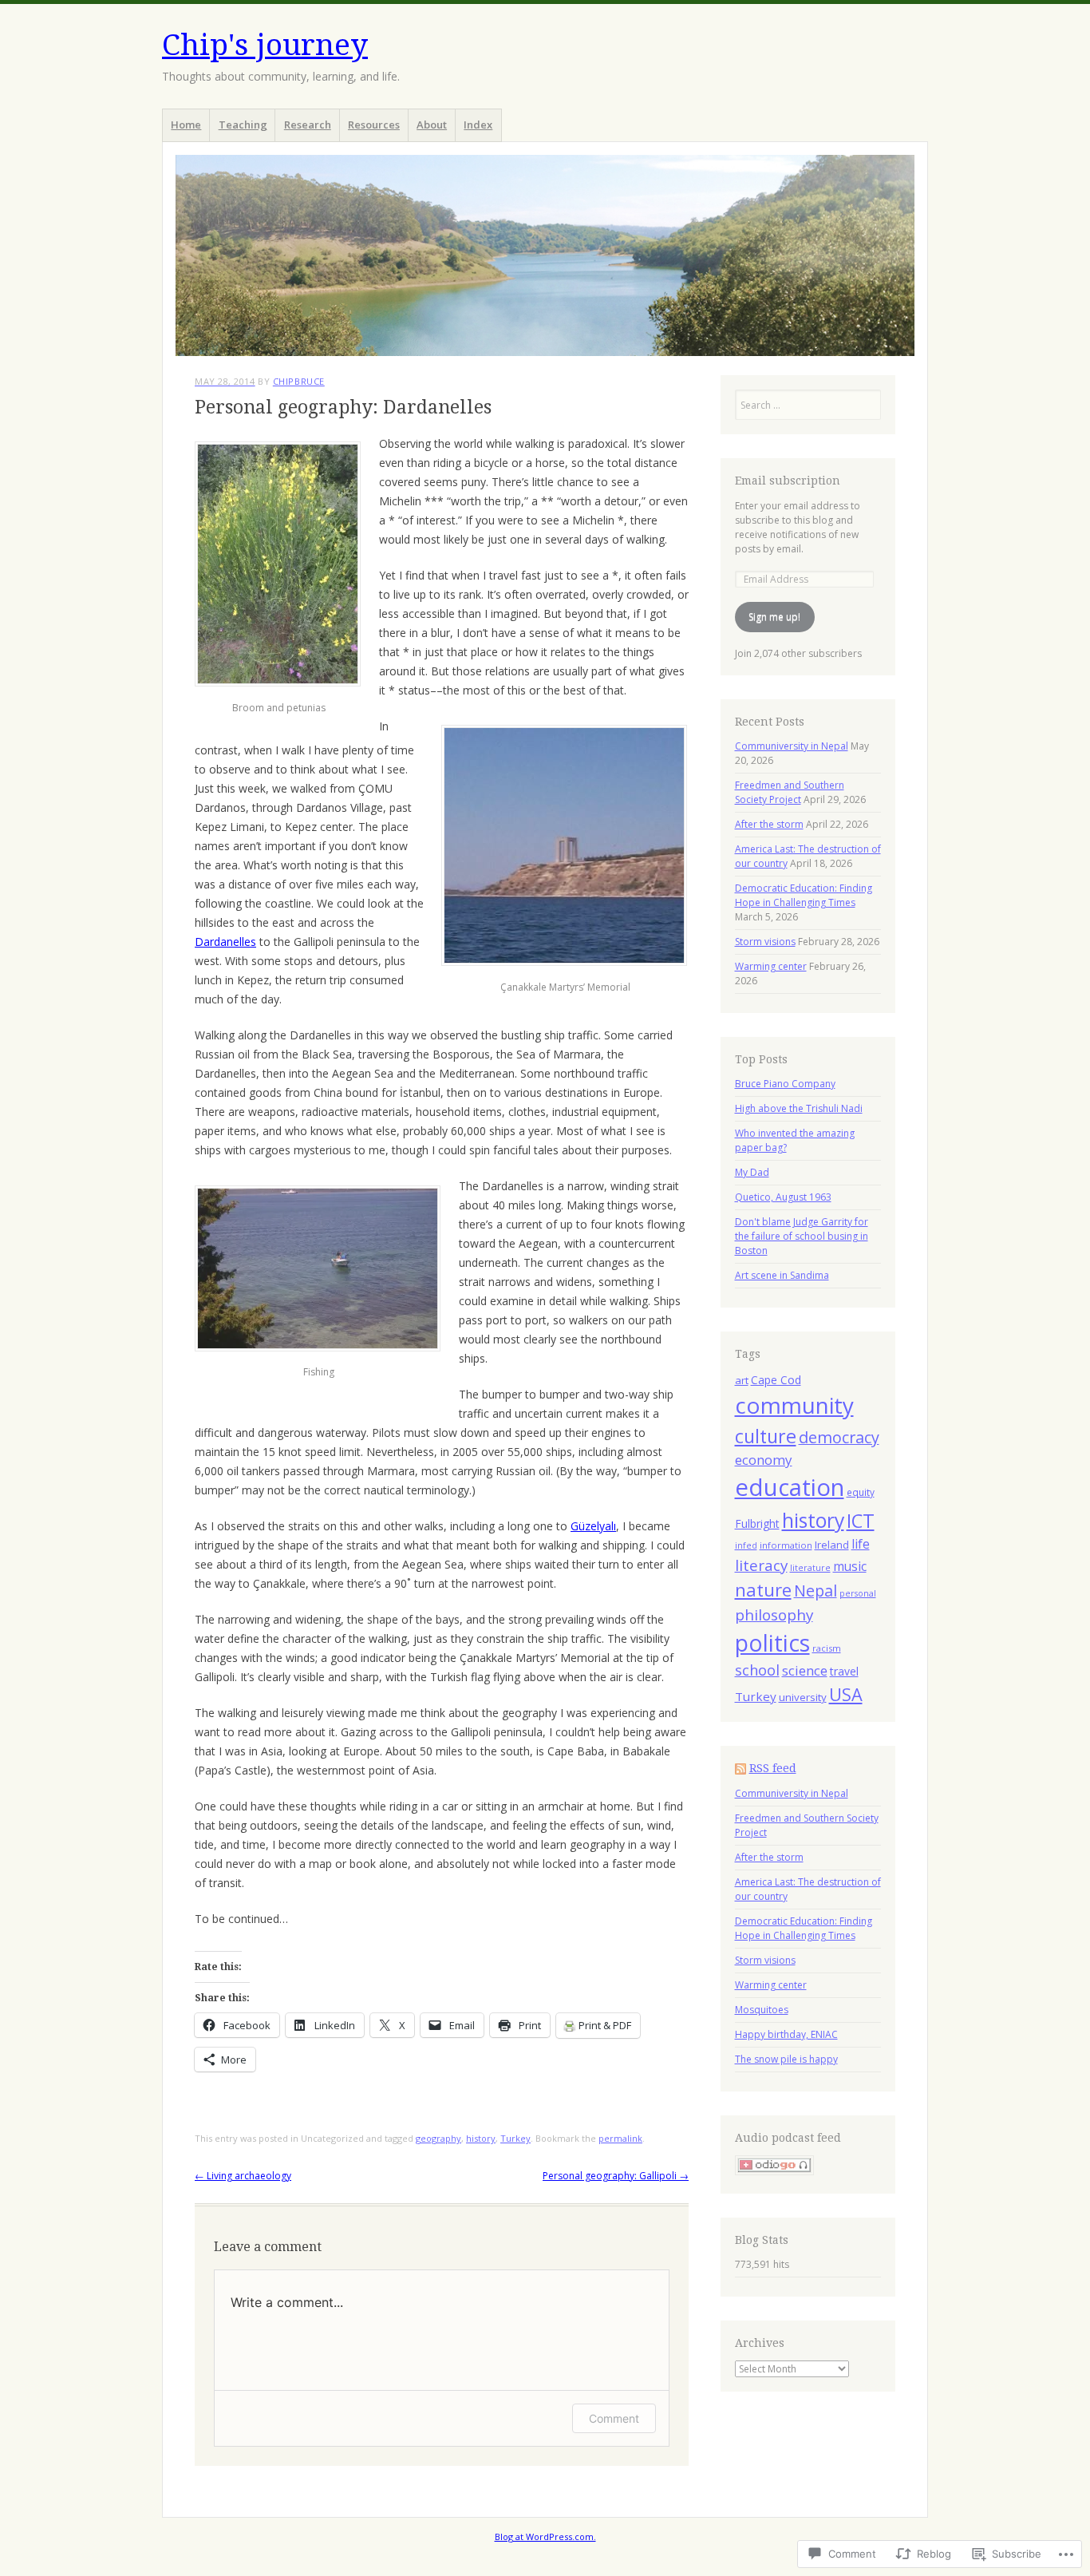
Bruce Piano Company (785, 1084)
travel (844, 1671)
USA (846, 1694)
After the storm (769, 824)
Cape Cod (776, 1380)
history (481, 2138)
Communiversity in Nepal (792, 746)
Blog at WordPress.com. (545, 2536)
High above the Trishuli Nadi (799, 1108)
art (742, 1380)
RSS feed (773, 1768)
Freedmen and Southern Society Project (790, 792)
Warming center (771, 966)
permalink (620, 2138)
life (861, 1544)
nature (763, 1590)
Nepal (816, 1591)
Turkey (515, 2138)
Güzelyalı (593, 1526)
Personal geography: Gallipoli (616, 2176)
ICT (861, 1521)
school (757, 1670)
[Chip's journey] (545, 255)
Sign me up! (774, 617)
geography (438, 2138)
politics (772, 1643)
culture (766, 1436)
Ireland (832, 1545)
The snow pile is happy (786, 2059)
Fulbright (757, 1523)
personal (858, 1593)
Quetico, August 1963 (783, 1197)
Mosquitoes (762, 2010)
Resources (374, 125)
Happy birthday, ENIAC (786, 2034)
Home (186, 125)
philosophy (774, 1615)
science (805, 1670)
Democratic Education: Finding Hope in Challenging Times (804, 895)
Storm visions (765, 942)
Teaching (243, 125)
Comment (614, 2418)
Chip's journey (265, 45)
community (794, 1405)
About (432, 125)
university (803, 1697)
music (850, 1566)
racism (827, 1648)
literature (810, 1568)
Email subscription (788, 481)
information (786, 1545)
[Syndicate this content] (740, 1768)
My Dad (752, 1172)
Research (308, 125)
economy (764, 1460)
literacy (761, 1565)
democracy (839, 1437)
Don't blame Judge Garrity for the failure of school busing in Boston (802, 1236)
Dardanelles (225, 942)
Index (478, 125)
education (790, 1487)
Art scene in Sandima (782, 1275)
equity (861, 1492)
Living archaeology (243, 2176)
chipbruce (299, 381)
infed (746, 1545)
